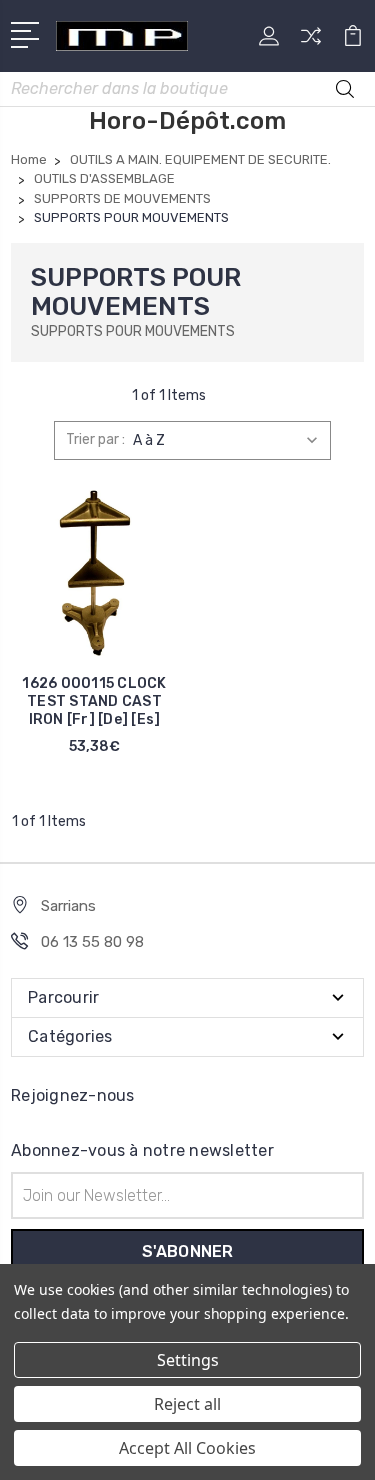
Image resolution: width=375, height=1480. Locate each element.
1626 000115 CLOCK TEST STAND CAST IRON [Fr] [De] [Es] (94, 701)
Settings (188, 1360)
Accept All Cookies (187, 1448)
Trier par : (95, 439)
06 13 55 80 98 (92, 942)
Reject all (187, 1404)
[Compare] (311, 42)
